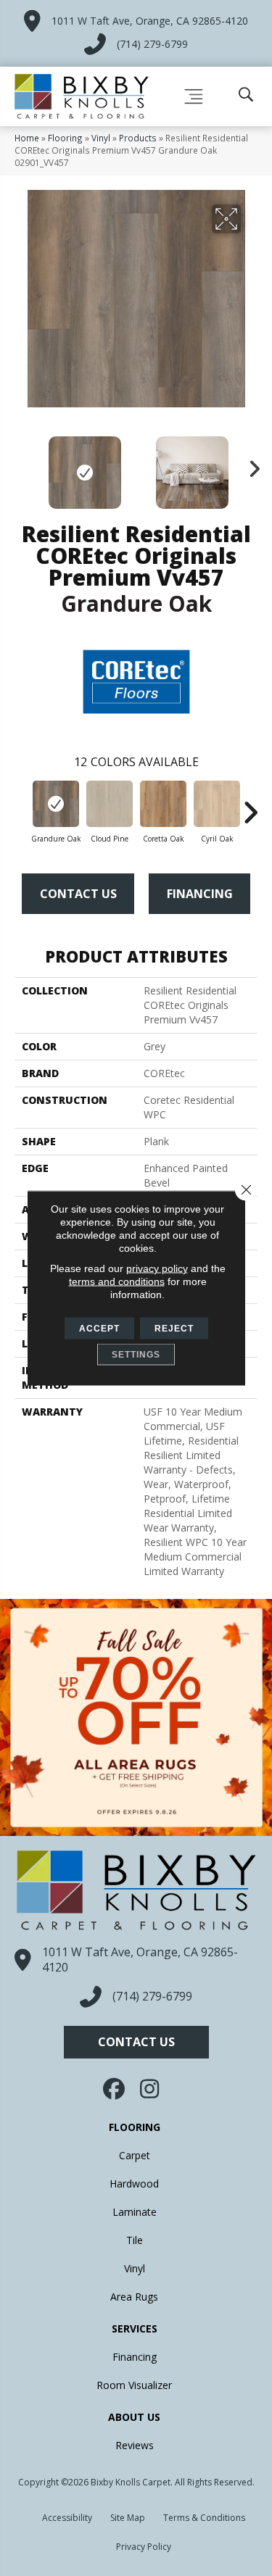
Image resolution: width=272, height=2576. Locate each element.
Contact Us (78, 894)
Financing (200, 894)
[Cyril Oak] (217, 804)
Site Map (128, 2518)
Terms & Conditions (204, 2518)
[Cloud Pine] (110, 804)
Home (27, 138)
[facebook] (115, 2089)
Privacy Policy (144, 2547)
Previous (22, 465)
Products (138, 138)
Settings (136, 1355)
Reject (174, 1329)
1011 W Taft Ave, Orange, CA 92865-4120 (150, 21)
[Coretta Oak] (163, 804)
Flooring (65, 138)
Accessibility (67, 2518)
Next (250, 465)
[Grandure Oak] (56, 804)
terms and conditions (117, 1281)
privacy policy (157, 1268)
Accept (99, 1329)
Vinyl (101, 138)
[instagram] (151, 2089)
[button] (136, 2042)
